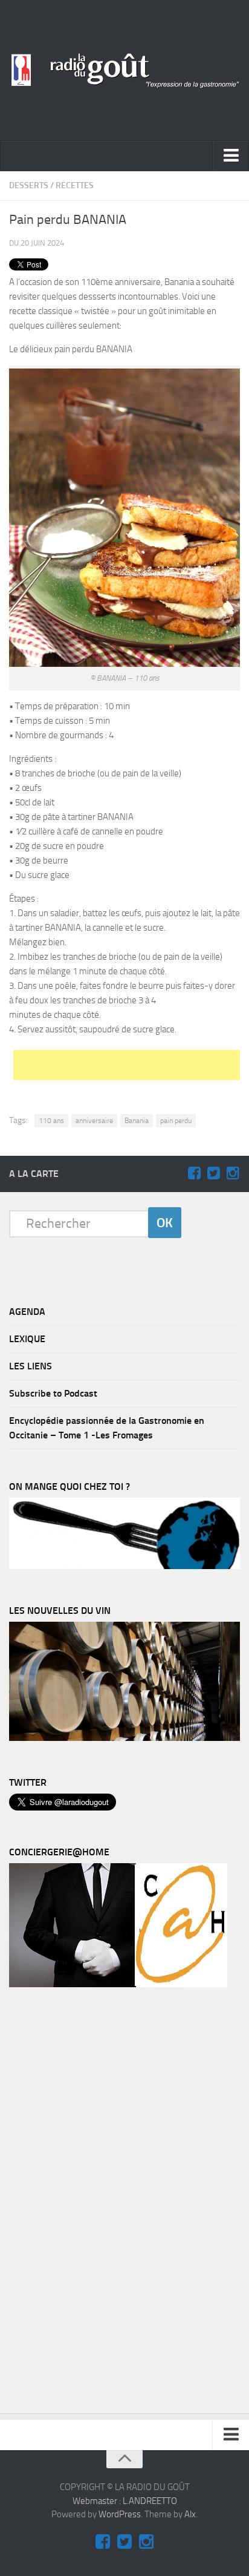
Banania (137, 1121)
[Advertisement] (131, 1065)
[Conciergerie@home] (118, 1984)
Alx (190, 2514)
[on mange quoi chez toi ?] (124, 1566)
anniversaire (94, 1121)
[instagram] (233, 1173)
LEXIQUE (27, 1339)
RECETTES (75, 185)
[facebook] (194, 1173)
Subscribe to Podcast (53, 1393)
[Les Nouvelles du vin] (124, 1738)
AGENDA (27, 1312)
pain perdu (176, 1121)
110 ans (51, 1121)
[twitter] (213, 1173)
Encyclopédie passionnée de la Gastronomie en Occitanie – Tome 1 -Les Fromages (107, 1428)
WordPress (120, 2514)
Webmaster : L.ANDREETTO (125, 2501)
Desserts (29, 185)
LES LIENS (31, 1366)
